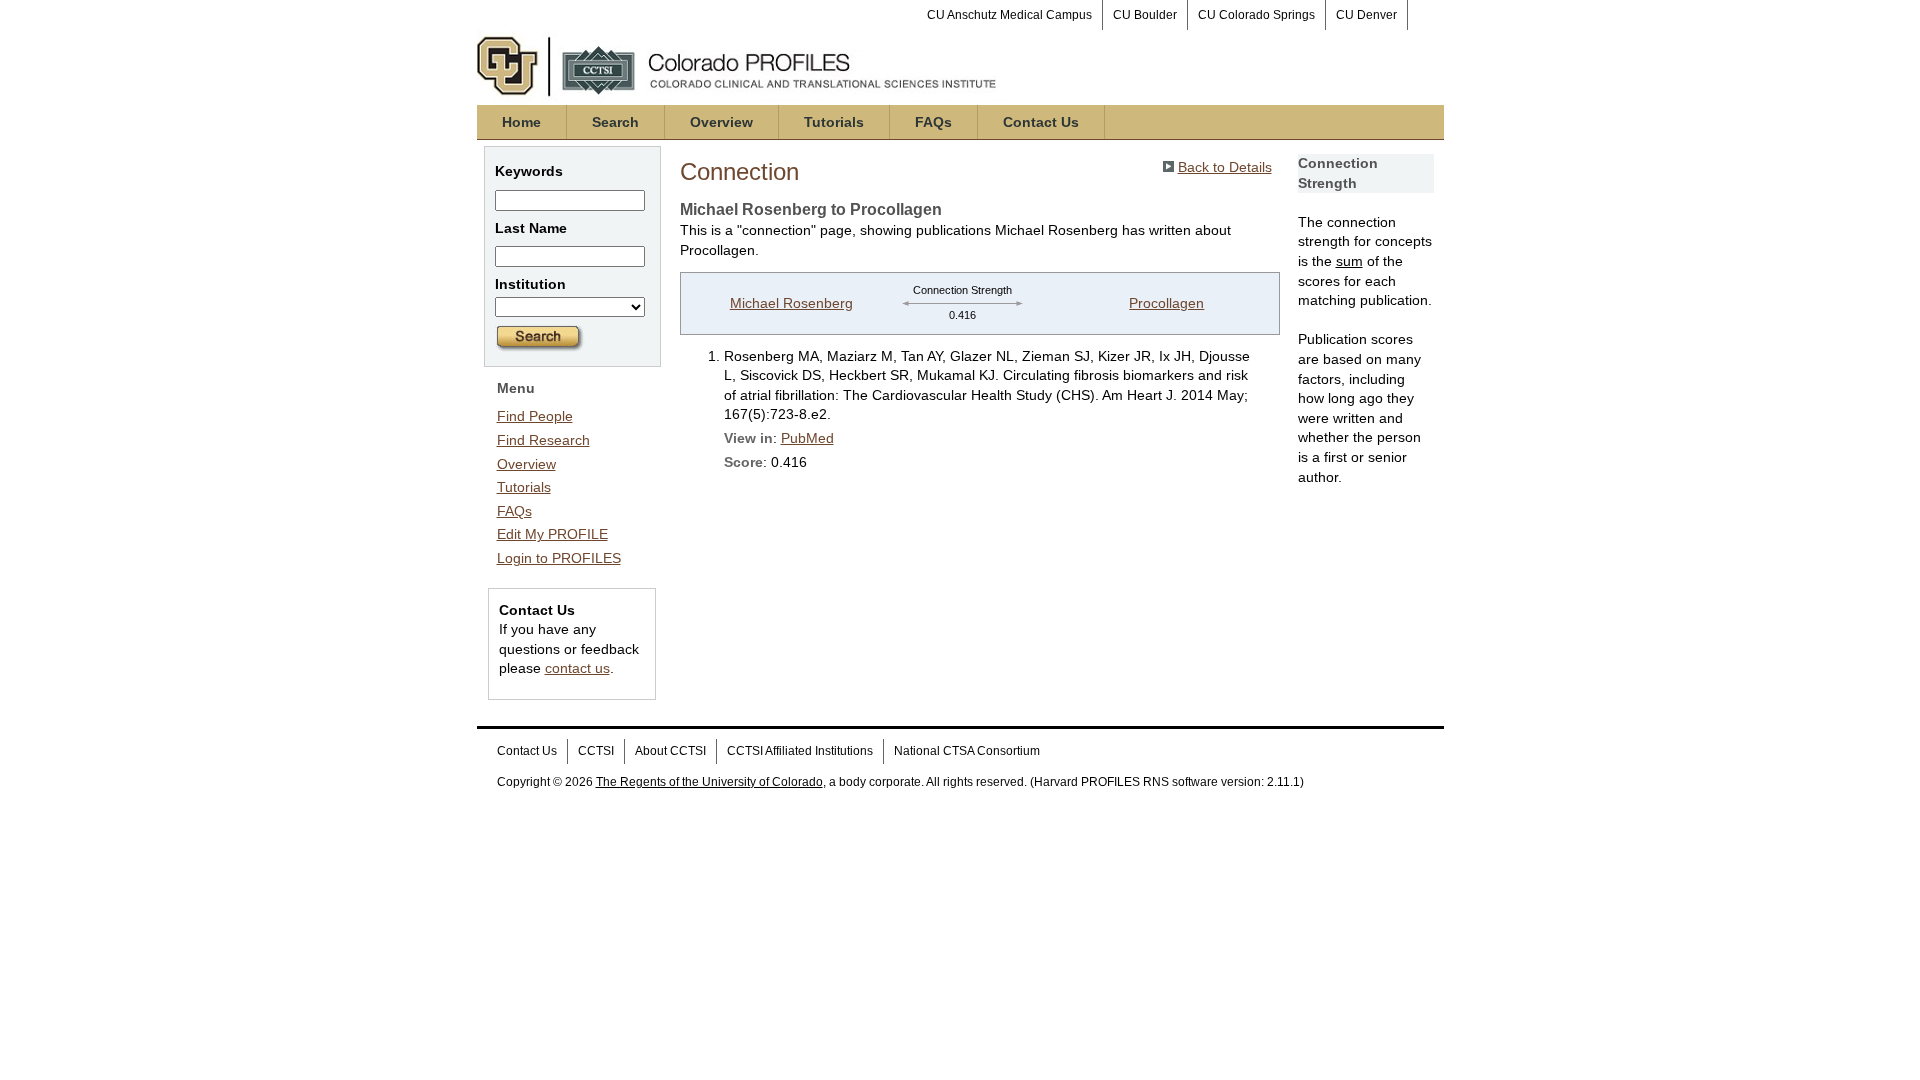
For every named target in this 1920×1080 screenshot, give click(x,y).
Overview (721, 122)
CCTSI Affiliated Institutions (800, 751)
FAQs (933, 122)
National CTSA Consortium (967, 751)
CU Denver (1366, 15)
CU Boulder (1145, 15)
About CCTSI (670, 751)
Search (615, 122)
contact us (577, 668)
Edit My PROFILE (552, 534)
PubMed (807, 438)
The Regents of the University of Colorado (709, 782)
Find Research (543, 440)
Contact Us (1041, 122)
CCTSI (596, 751)
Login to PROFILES (559, 558)
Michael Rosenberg (791, 303)
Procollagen (1166, 303)
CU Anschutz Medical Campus (1009, 15)
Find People (535, 416)
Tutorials (834, 122)
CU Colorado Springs (1256, 15)
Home (521, 122)
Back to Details (1225, 167)
